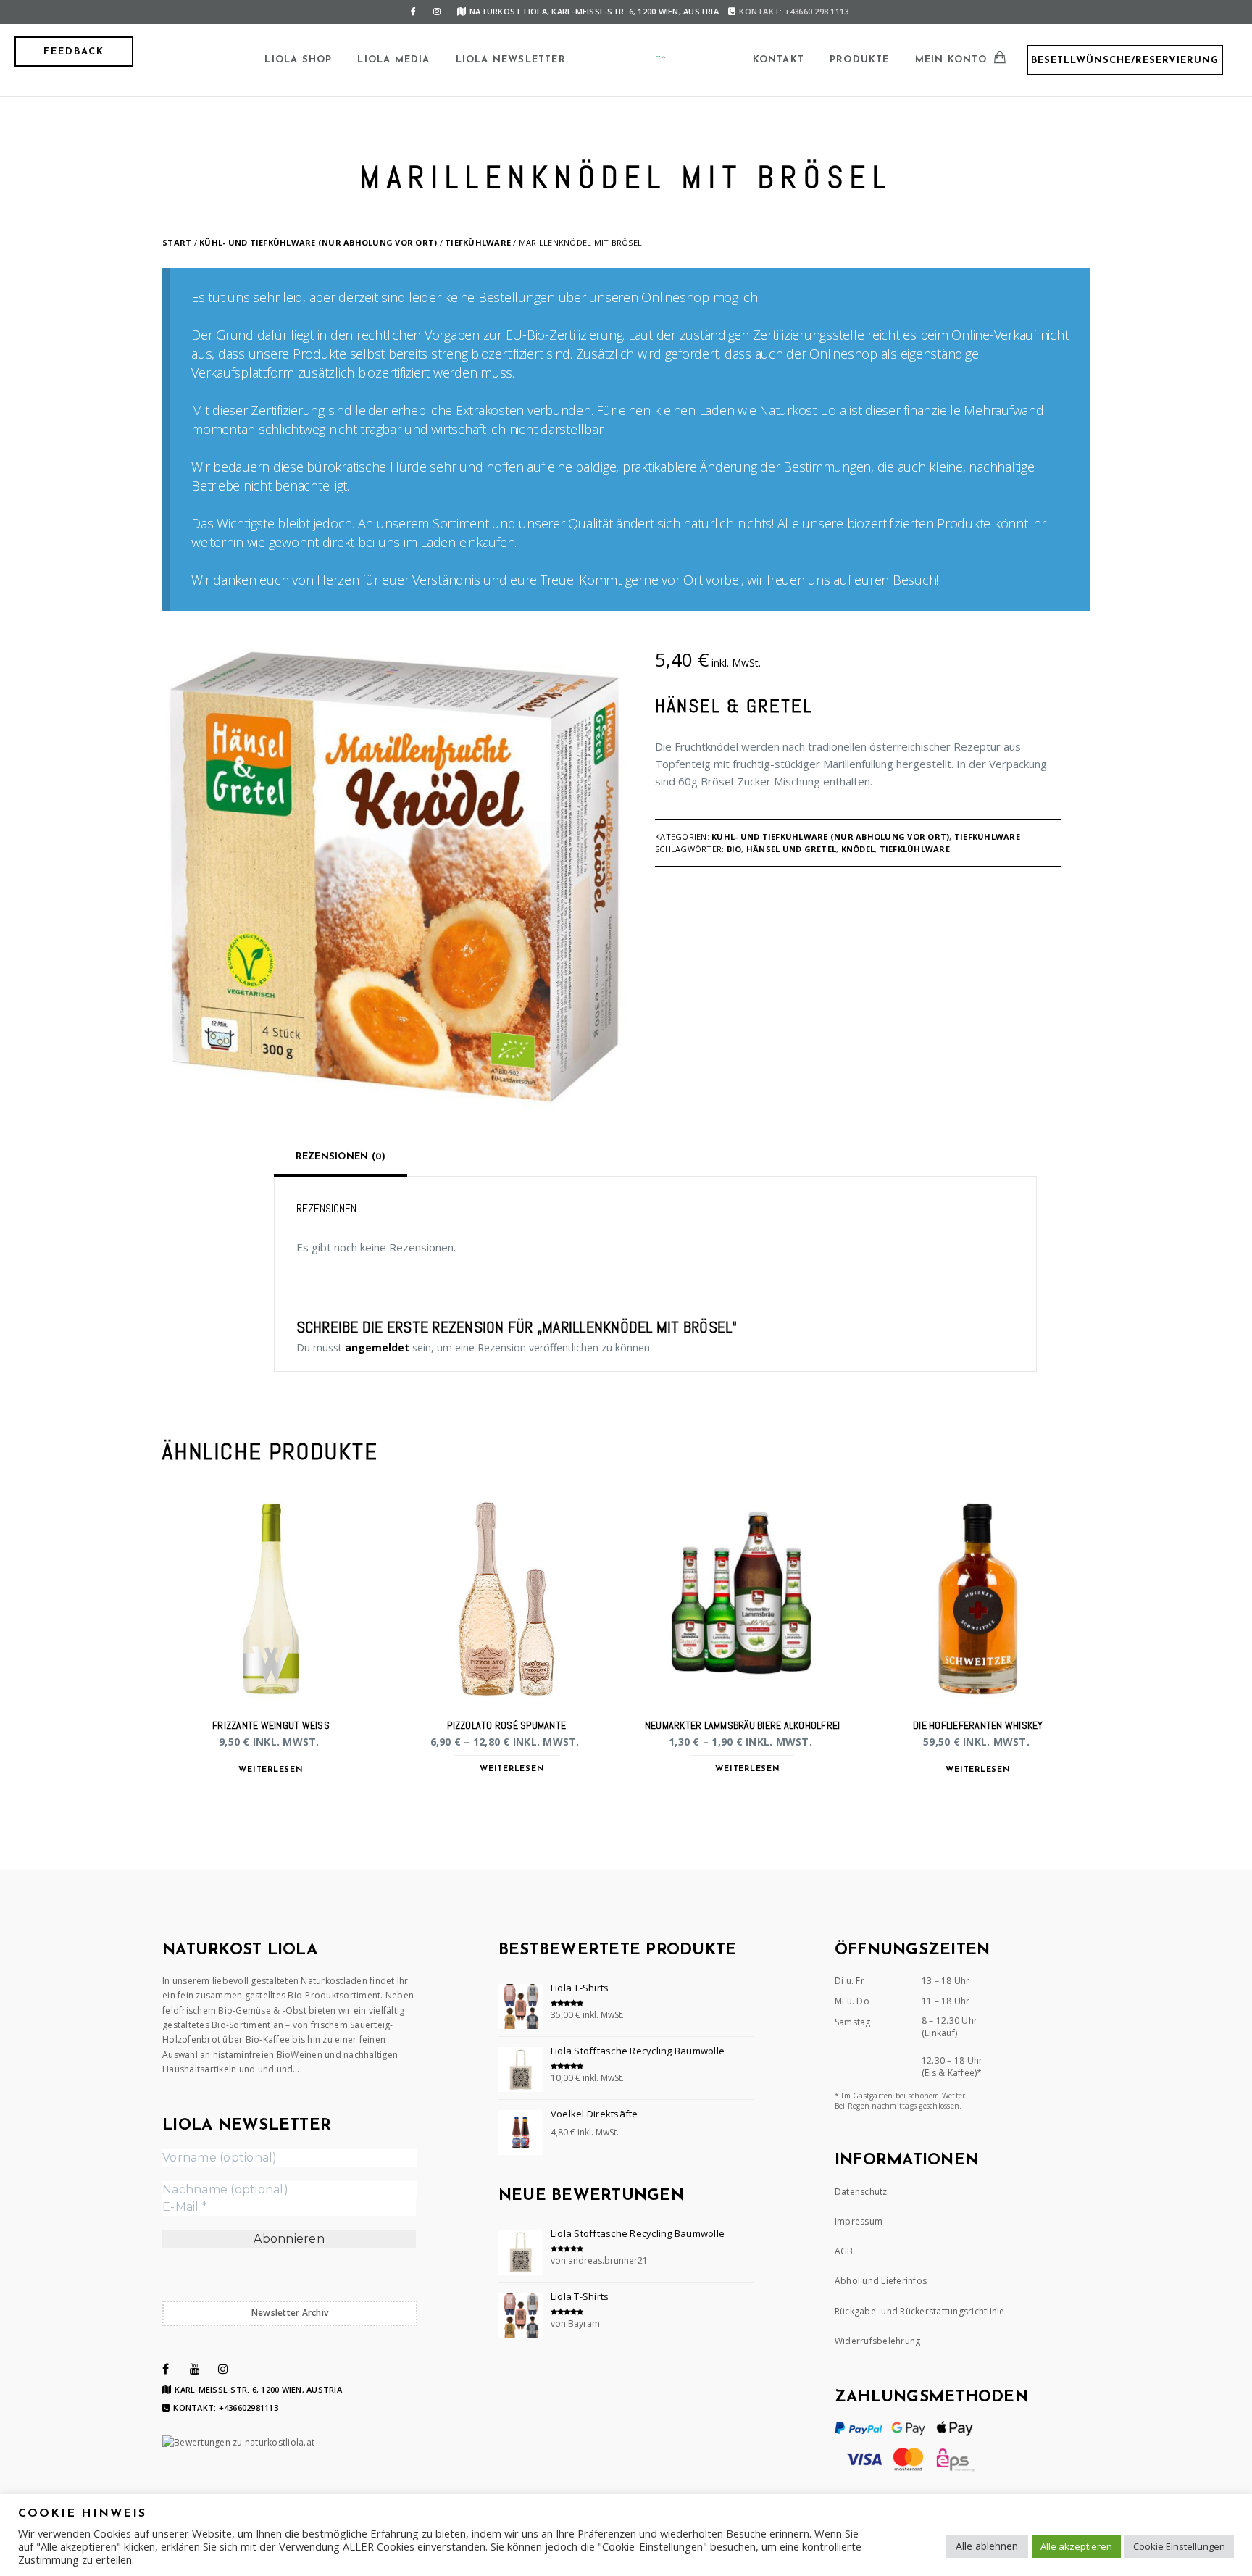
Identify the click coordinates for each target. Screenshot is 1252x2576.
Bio (734, 849)
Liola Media (393, 60)
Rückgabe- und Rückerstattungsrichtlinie (920, 2311)
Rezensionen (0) (341, 1157)
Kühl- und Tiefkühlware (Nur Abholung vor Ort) (318, 242)
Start (177, 242)
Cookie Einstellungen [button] (1179, 2546)
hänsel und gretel (791, 849)
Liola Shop (298, 60)
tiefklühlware (915, 849)
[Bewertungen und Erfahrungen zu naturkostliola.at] (238, 2442)
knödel (858, 849)
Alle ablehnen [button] (987, 2546)
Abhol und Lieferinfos (881, 2281)
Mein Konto (951, 60)
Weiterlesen (271, 1770)
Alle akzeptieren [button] (1076, 2546)
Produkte (860, 60)
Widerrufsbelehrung (878, 2341)
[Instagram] (437, 12)
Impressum (859, 2221)
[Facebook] (414, 12)
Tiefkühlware (478, 242)
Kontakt (779, 60)
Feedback (74, 52)
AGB (844, 2251)
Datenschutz (861, 2192)
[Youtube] (195, 2369)
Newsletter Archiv (290, 2313)
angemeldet (377, 1347)
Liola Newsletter (511, 60)
